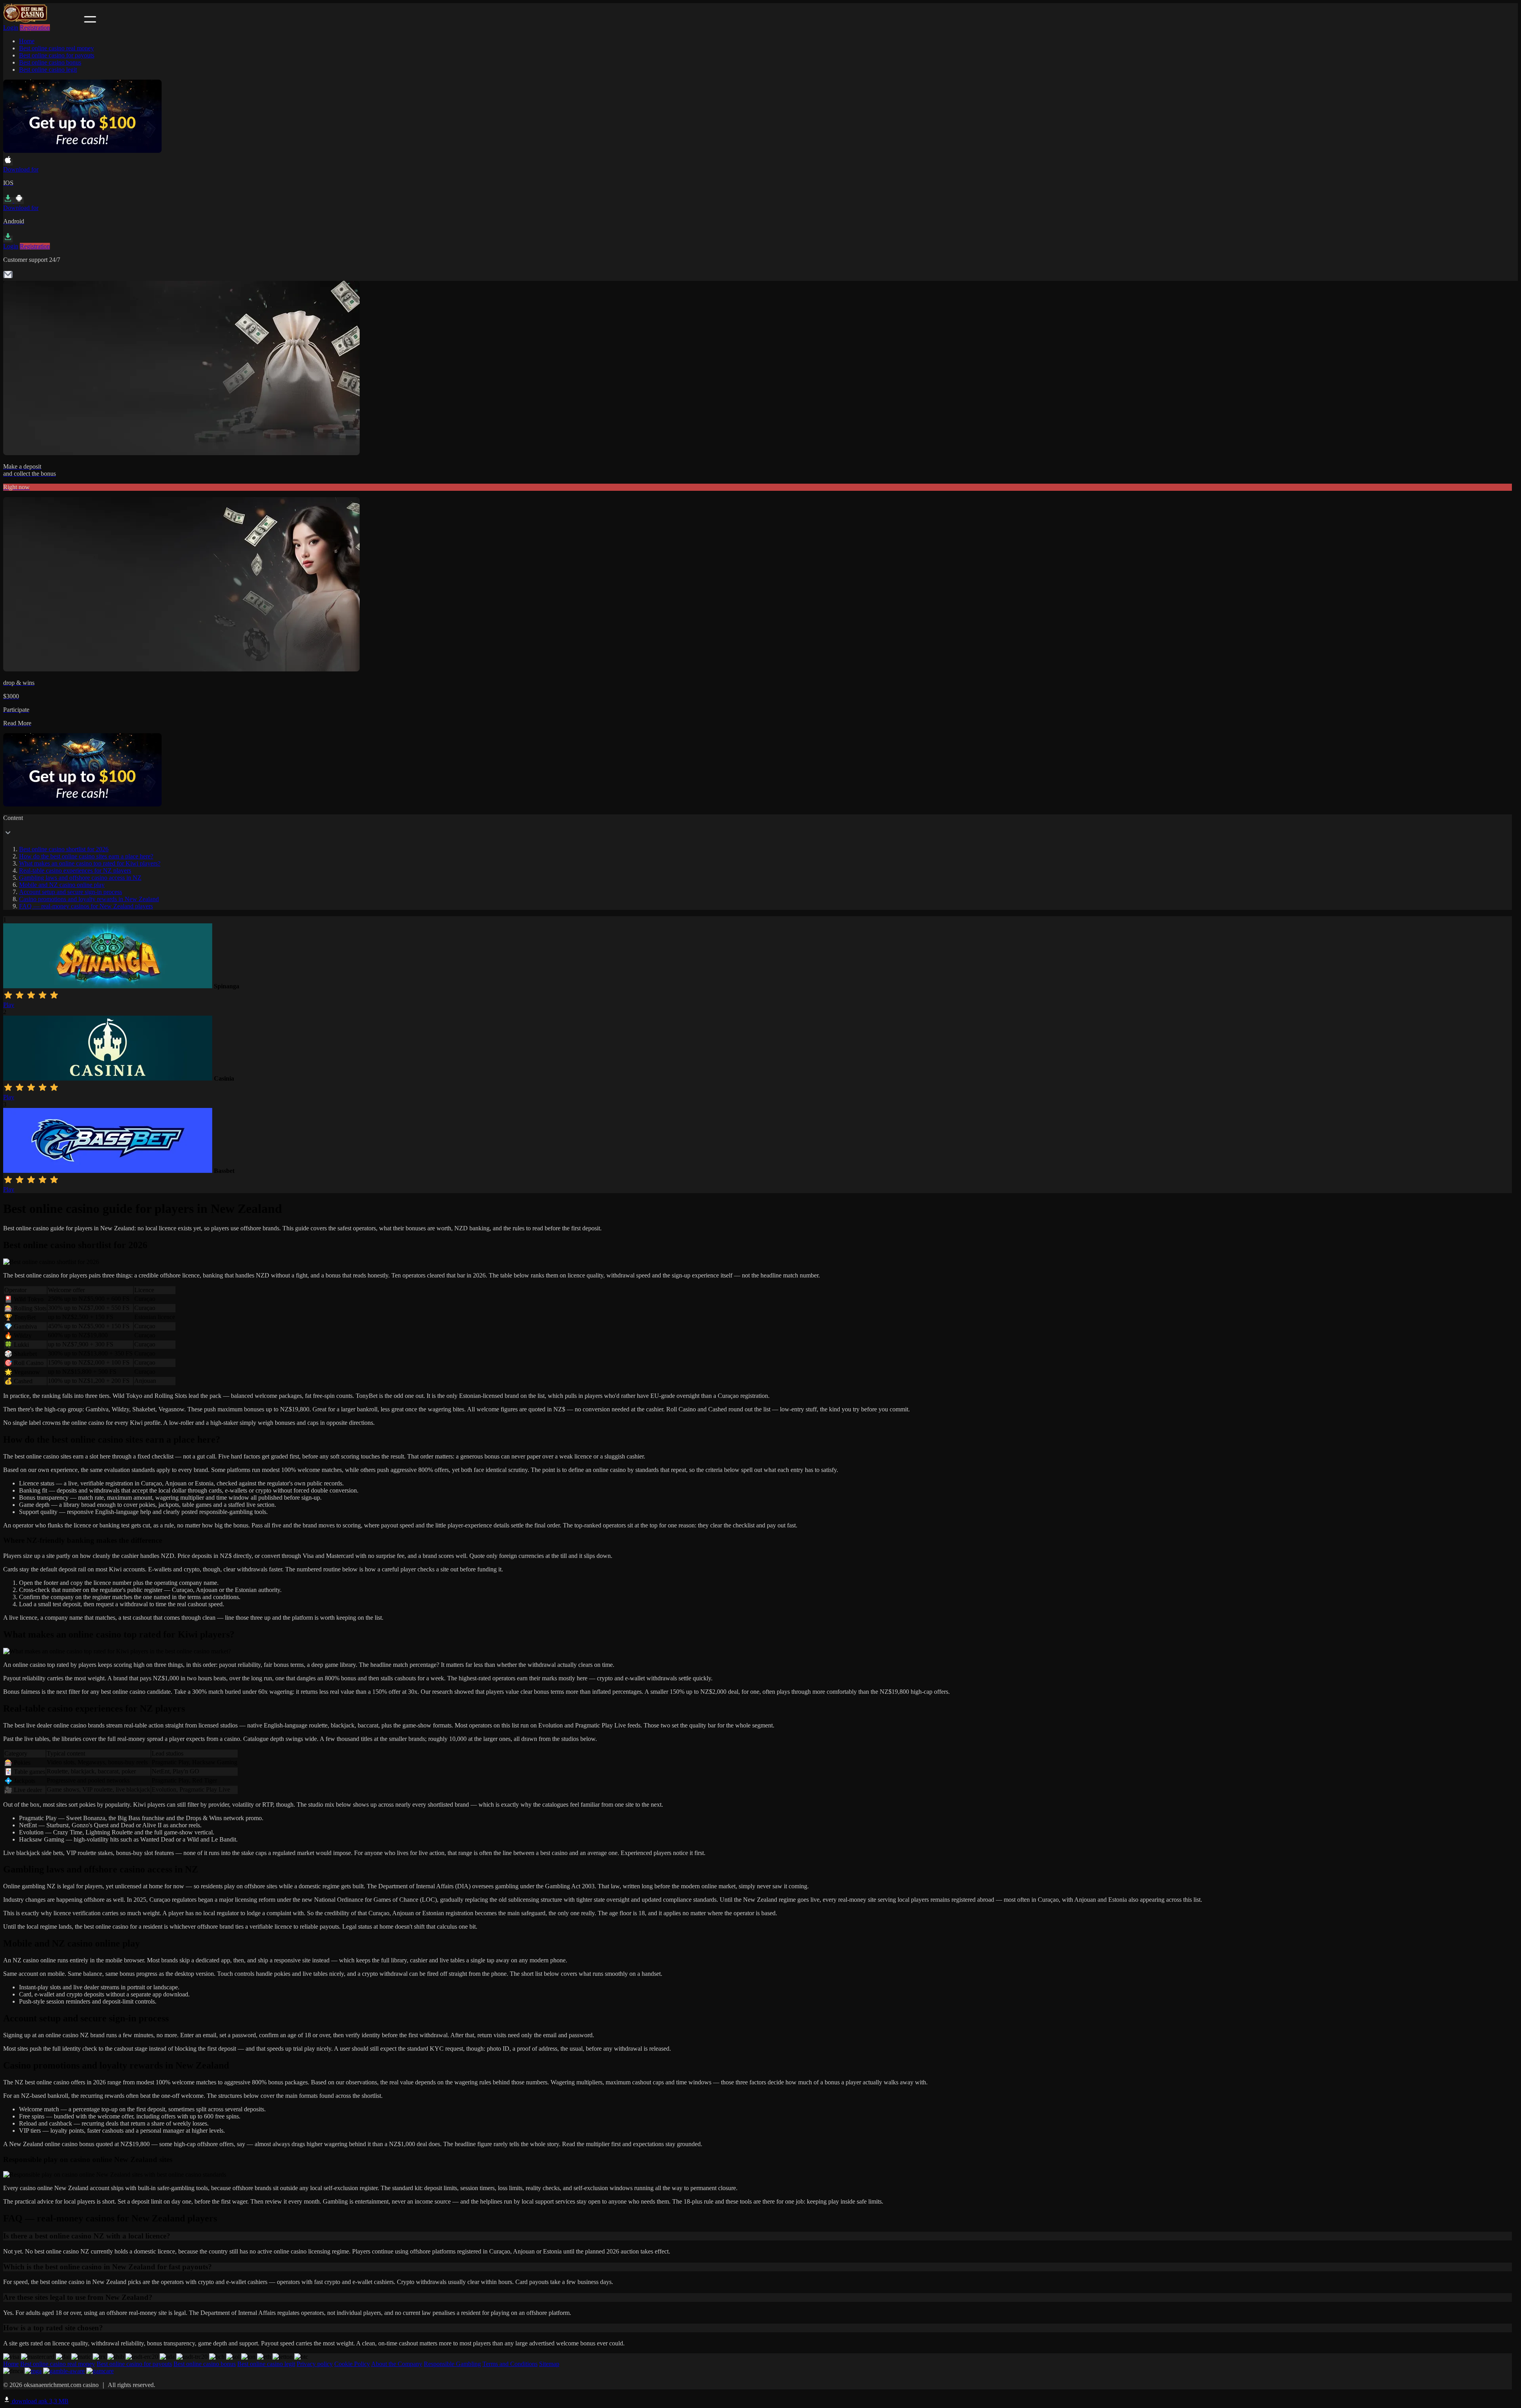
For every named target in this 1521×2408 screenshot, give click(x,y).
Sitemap (549, 2364)
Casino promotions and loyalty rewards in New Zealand (89, 899)
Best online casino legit (48, 70)
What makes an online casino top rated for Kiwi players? (90, 863)
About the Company (397, 2364)
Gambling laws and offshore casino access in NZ (80, 878)
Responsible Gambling (452, 2364)
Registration (35, 28)
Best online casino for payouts (57, 55)
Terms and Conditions (510, 2364)
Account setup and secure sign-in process (71, 892)
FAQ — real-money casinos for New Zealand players (86, 906)
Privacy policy (315, 2364)
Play (9, 1005)
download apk (39, 2401)
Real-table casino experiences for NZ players (75, 870)
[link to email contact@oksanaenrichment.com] (8, 277)
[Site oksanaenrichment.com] (43, 20)
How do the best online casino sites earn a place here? (86, 856)
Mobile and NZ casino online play (62, 885)
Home (27, 41)
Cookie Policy (352, 2364)
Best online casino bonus (50, 62)
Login (11, 28)
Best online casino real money (56, 48)
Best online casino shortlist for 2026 (64, 849)
